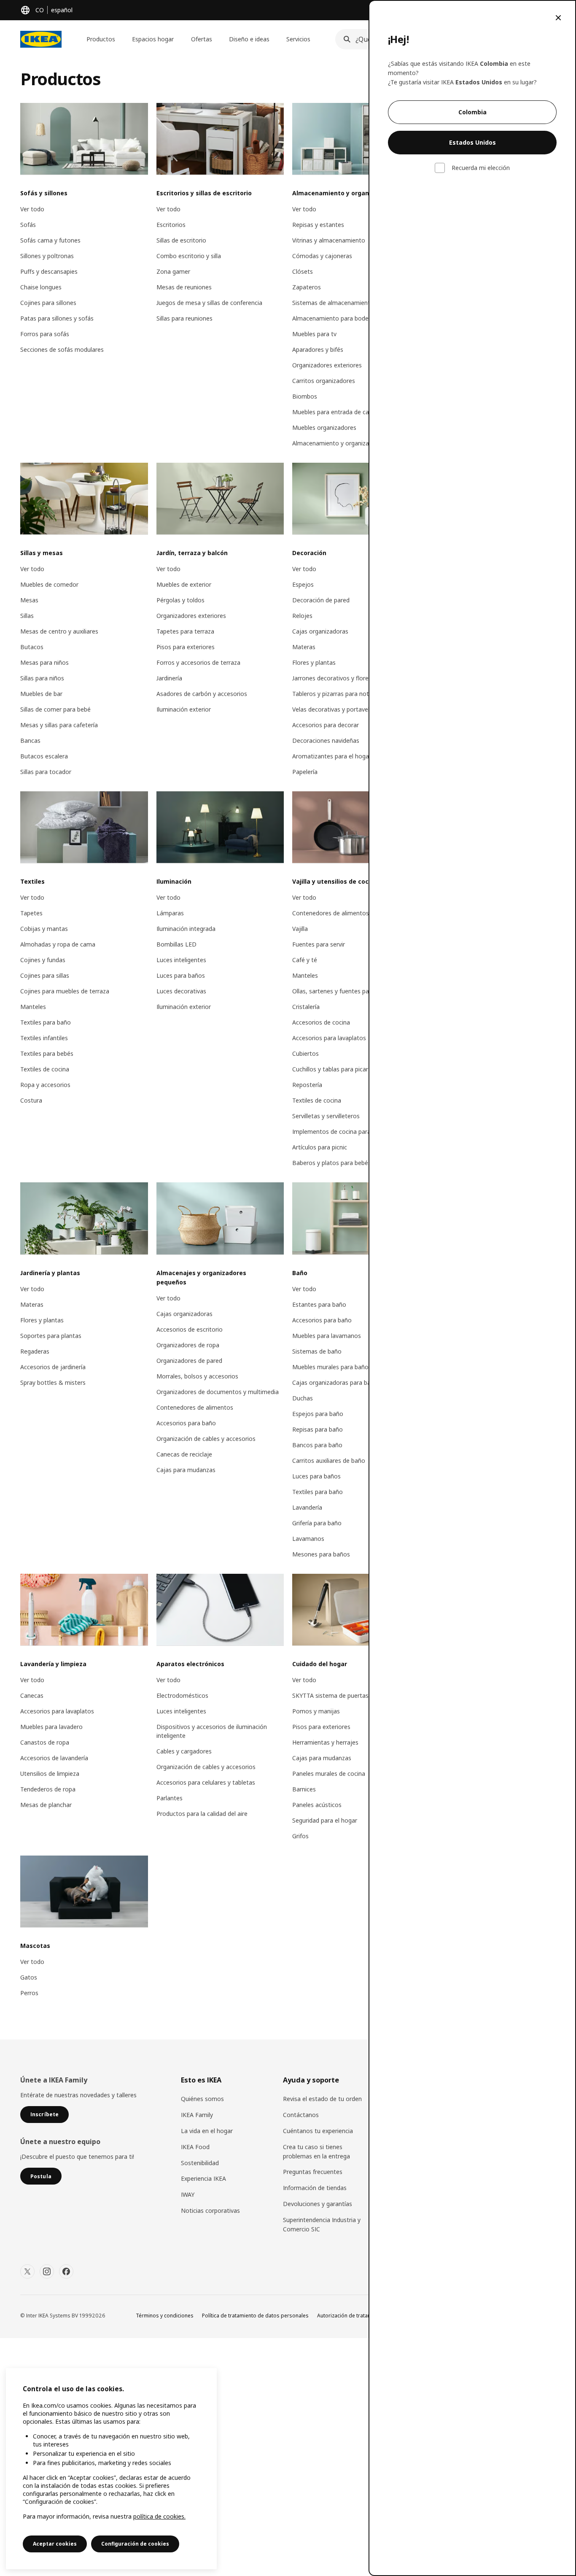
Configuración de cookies (135, 2544)
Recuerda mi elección (481, 168)
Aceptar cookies (55, 2544)
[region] (111, 2469)
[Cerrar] (558, 18)
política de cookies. (159, 2516)
